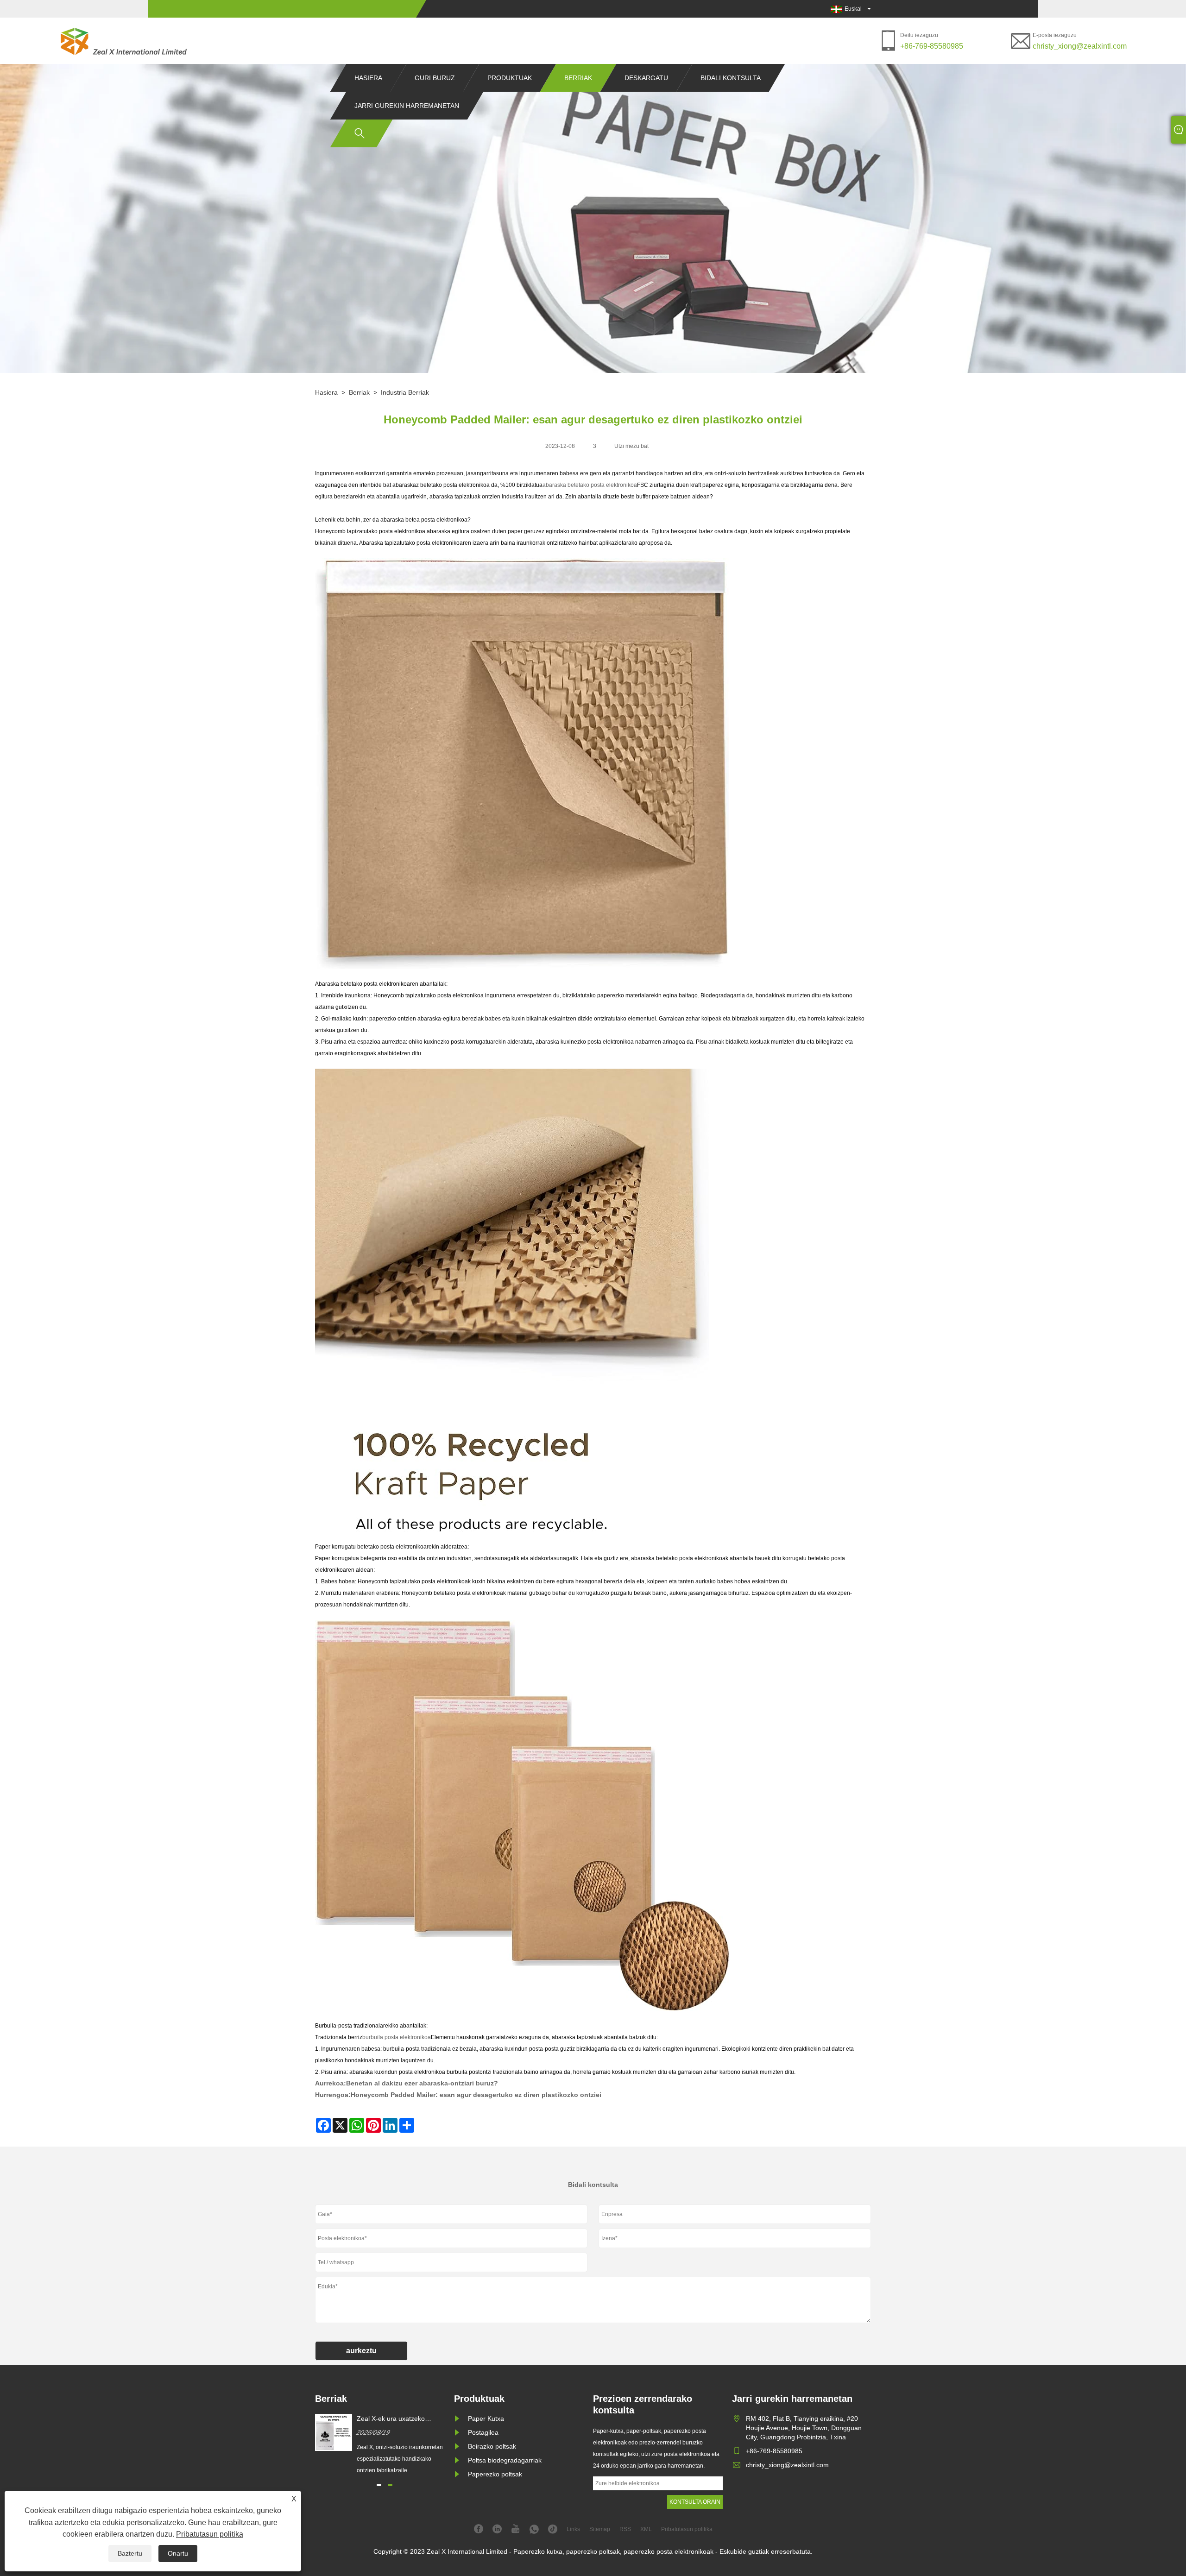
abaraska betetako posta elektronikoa (590, 485)
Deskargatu (646, 78)
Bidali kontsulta (731, 78)
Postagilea (483, 2432)
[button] (379, 2485)
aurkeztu (361, 2351)
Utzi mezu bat (631, 446)
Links (573, 2529)
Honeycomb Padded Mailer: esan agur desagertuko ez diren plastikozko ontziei (476, 2095)
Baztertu (130, 2553)
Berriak (578, 78)
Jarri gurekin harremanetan (407, 106)
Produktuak (510, 78)
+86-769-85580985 (932, 46)
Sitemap (600, 2529)
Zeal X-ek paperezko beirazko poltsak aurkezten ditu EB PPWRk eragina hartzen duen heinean (401, 2419)
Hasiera (368, 78)
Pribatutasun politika (210, 2534)
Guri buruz (435, 78)
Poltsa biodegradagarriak (505, 2460)
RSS (625, 2529)
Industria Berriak (405, 392)
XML (646, 2529)
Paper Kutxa (486, 2419)
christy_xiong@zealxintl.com (1080, 46)
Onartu (178, 2553)
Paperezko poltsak (495, 2474)
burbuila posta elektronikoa (397, 2037)
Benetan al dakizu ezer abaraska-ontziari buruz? (422, 2083)
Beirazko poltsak (492, 2446)
